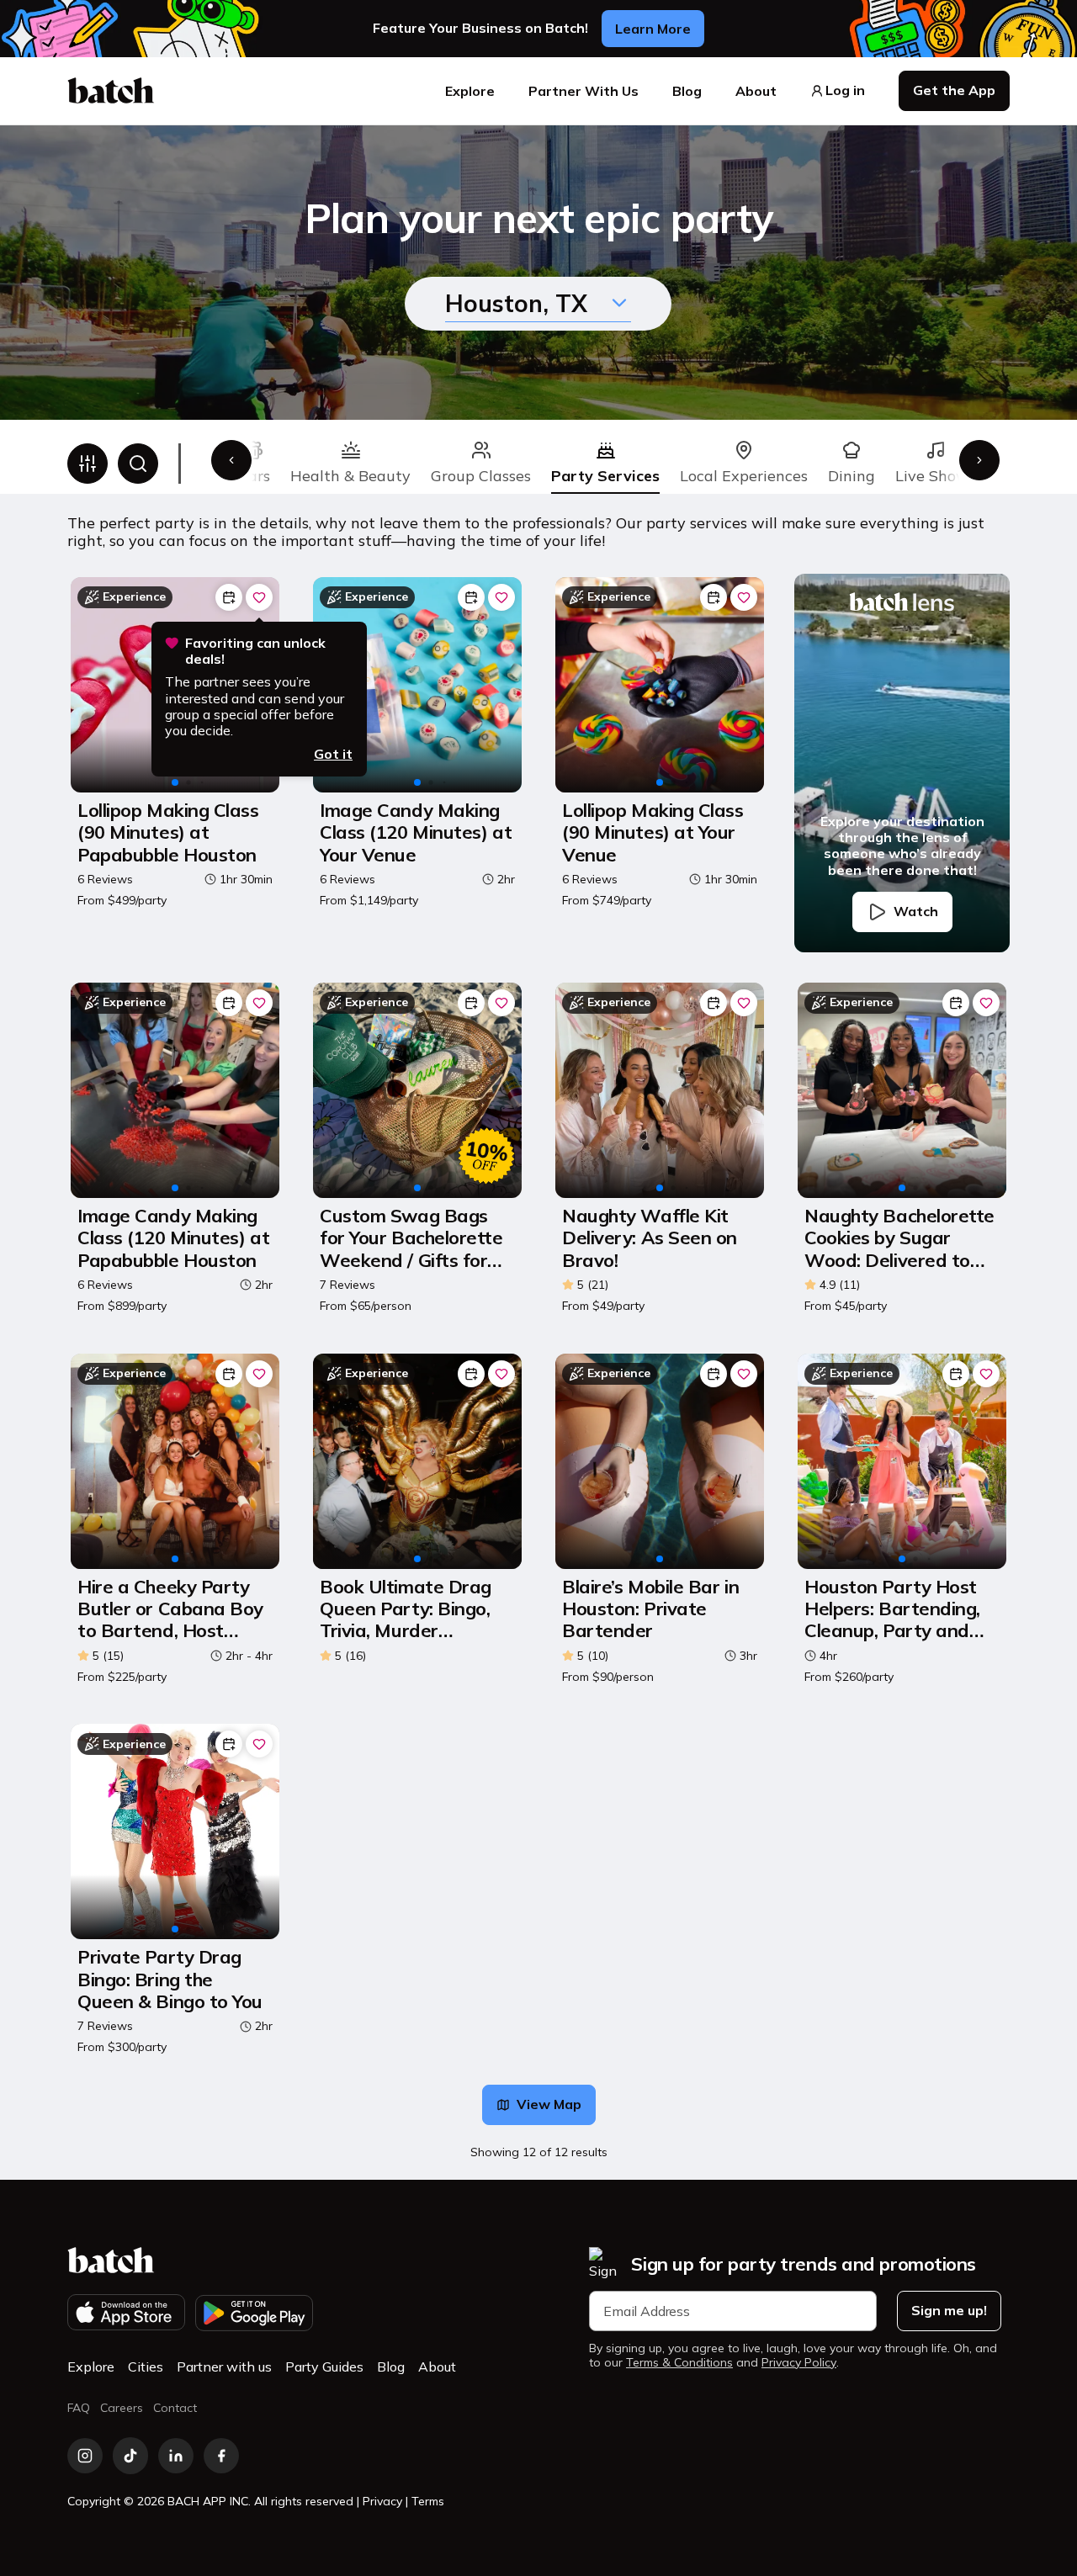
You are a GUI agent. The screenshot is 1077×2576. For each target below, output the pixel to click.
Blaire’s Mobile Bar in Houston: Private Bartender (650, 1609)
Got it (333, 754)
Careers (122, 2408)
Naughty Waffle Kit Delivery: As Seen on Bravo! (650, 1238)
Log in (845, 90)
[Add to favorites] (259, 597)
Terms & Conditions (679, 2363)
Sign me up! (949, 2310)
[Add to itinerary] (229, 597)
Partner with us (224, 2367)
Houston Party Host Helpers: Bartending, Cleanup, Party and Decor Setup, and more (892, 1609)
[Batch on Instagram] (85, 2456)
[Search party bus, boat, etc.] (138, 464)
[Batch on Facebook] (221, 2456)
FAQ (79, 2408)
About (756, 91)
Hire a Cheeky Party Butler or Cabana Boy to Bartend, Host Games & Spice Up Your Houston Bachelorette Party (170, 1609)
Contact (175, 2408)
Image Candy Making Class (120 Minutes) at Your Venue (416, 832)
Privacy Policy (799, 2363)
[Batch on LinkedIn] (176, 2456)
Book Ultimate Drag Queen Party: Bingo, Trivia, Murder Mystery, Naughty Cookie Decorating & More (407, 1609)
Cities (146, 2367)
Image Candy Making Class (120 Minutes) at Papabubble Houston (173, 1238)
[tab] (350, 464)
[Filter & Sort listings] (88, 464)
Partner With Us (584, 91)
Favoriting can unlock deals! (255, 651)
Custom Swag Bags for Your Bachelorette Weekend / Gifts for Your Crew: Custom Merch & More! (411, 1238)
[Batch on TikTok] (130, 2456)
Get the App (954, 90)
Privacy (382, 2501)
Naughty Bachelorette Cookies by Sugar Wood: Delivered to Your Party (899, 1238)
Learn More (653, 29)
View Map (549, 2104)
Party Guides (324, 2367)
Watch (916, 911)
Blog (687, 91)
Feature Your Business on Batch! (480, 28)
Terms (428, 2501)
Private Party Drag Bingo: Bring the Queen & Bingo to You (170, 1979)
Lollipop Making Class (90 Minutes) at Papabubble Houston (168, 832)
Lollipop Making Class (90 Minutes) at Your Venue (653, 832)
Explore (470, 91)
